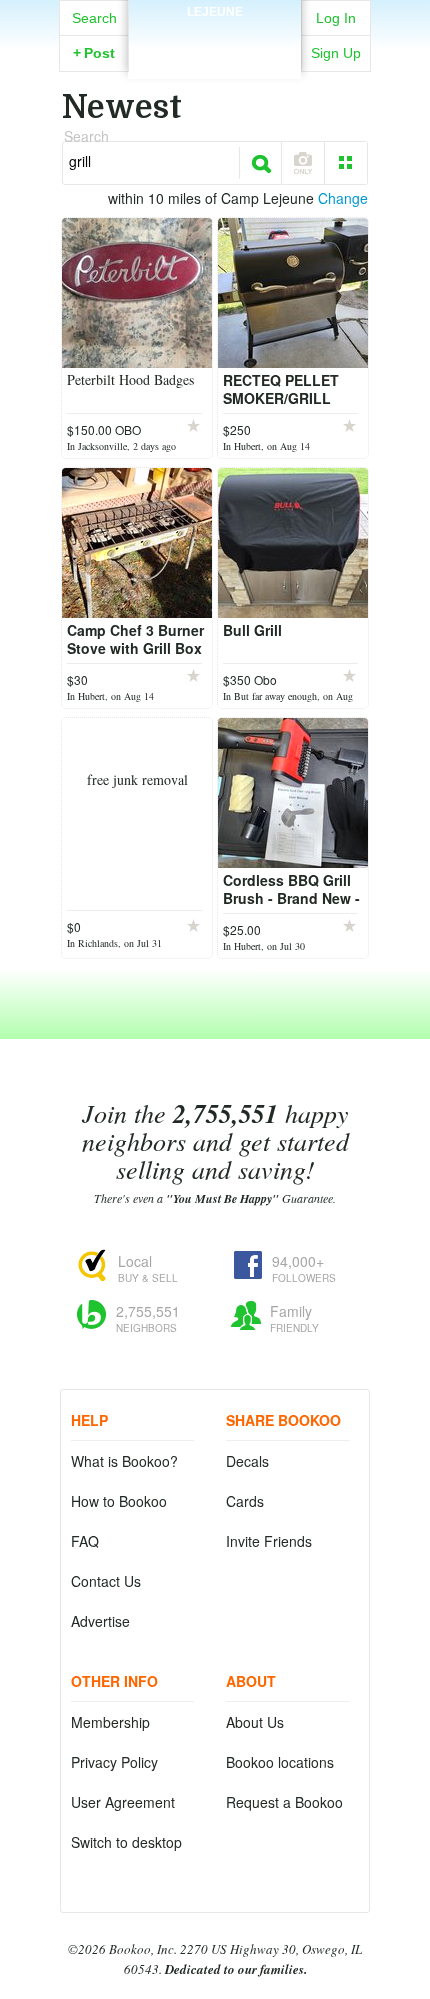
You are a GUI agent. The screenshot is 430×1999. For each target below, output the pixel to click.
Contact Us (106, 1581)
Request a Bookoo (284, 1802)
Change (343, 198)
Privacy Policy (114, 1762)
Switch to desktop (126, 1842)
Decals (247, 1461)
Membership (110, 1722)
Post (94, 53)
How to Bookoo (119, 1501)
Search (94, 18)
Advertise (100, 1621)
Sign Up (336, 53)
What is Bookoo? (124, 1461)
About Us (255, 1722)
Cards (245, 1501)
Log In (336, 18)
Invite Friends (269, 1541)
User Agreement (123, 1802)
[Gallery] (346, 163)
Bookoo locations (280, 1762)
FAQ (85, 1541)
